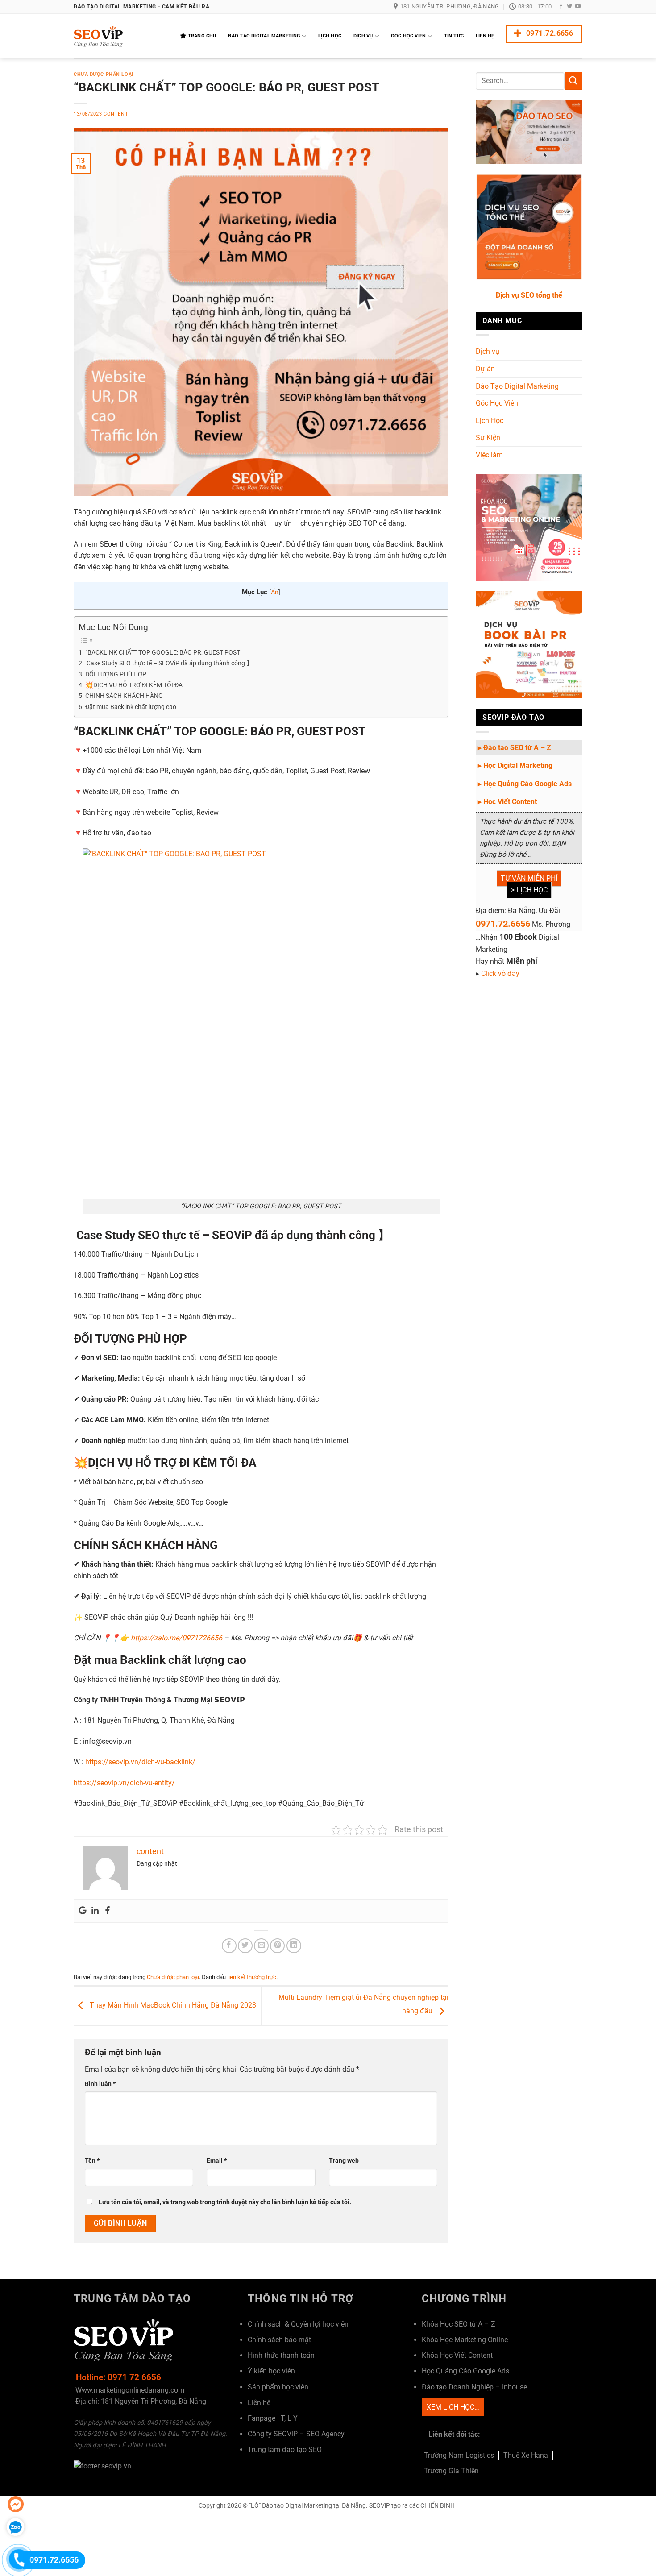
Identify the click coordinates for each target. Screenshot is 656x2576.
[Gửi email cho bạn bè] (261, 1946)
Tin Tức (454, 36)
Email (217, 2161)
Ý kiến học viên (271, 2371)
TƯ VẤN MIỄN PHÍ (529, 878)
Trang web (344, 2161)
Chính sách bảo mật (279, 2340)
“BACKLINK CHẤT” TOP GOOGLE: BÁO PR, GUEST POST (163, 653)
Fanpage (262, 2418)
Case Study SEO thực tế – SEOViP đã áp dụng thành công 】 (169, 663)
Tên (92, 2161)
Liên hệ (259, 2403)
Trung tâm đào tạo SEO (285, 2449)
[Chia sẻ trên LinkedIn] (294, 1946)
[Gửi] (573, 81)
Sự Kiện (488, 438)
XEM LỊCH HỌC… (453, 2407)
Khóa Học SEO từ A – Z (459, 2324)
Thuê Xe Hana (526, 2455)
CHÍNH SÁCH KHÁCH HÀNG (124, 696)
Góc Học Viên (409, 36)
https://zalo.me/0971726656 (176, 1638)
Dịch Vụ (363, 36)
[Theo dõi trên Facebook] (561, 7)
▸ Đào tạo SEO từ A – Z (515, 748)
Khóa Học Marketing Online (465, 2340)
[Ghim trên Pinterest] (277, 1946)
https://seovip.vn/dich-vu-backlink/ (140, 1762)
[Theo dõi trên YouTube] (578, 7)
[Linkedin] (95, 1911)
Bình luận (100, 2084)
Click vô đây (500, 973)
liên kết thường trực (252, 1977)
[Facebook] (108, 1911)
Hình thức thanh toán (281, 2355)
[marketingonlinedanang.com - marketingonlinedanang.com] (118, 36)
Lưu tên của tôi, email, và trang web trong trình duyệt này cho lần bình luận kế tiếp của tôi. (225, 2202)
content (116, 114)
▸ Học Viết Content (507, 802)
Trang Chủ (202, 36)
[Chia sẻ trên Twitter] (245, 1946)
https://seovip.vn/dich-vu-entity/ (124, 1783)
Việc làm (489, 455)
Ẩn (275, 592)
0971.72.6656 (503, 924)
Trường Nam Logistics (459, 2455)
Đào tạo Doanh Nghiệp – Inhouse (474, 2387)
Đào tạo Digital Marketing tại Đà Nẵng (314, 2506)
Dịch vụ (488, 351)
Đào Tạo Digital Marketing (264, 36)
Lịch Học (330, 36)
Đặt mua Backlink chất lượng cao (131, 707)
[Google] (83, 1911)
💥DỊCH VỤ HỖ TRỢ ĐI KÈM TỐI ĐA (134, 685)
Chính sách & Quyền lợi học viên (298, 2324)
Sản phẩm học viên (278, 2387)
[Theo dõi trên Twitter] (569, 7)
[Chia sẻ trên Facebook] (229, 1946)
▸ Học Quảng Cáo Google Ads (525, 784)
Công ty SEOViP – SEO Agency (296, 2434)
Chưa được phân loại (104, 74)
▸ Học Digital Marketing (515, 765)
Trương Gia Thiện (451, 2471)
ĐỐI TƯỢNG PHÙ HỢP (116, 674)
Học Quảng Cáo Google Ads (465, 2371)
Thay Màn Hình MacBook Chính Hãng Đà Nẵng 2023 (172, 2006)
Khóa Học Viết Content (457, 2355)
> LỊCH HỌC (529, 890)
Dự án (485, 369)
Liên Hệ (485, 36)
